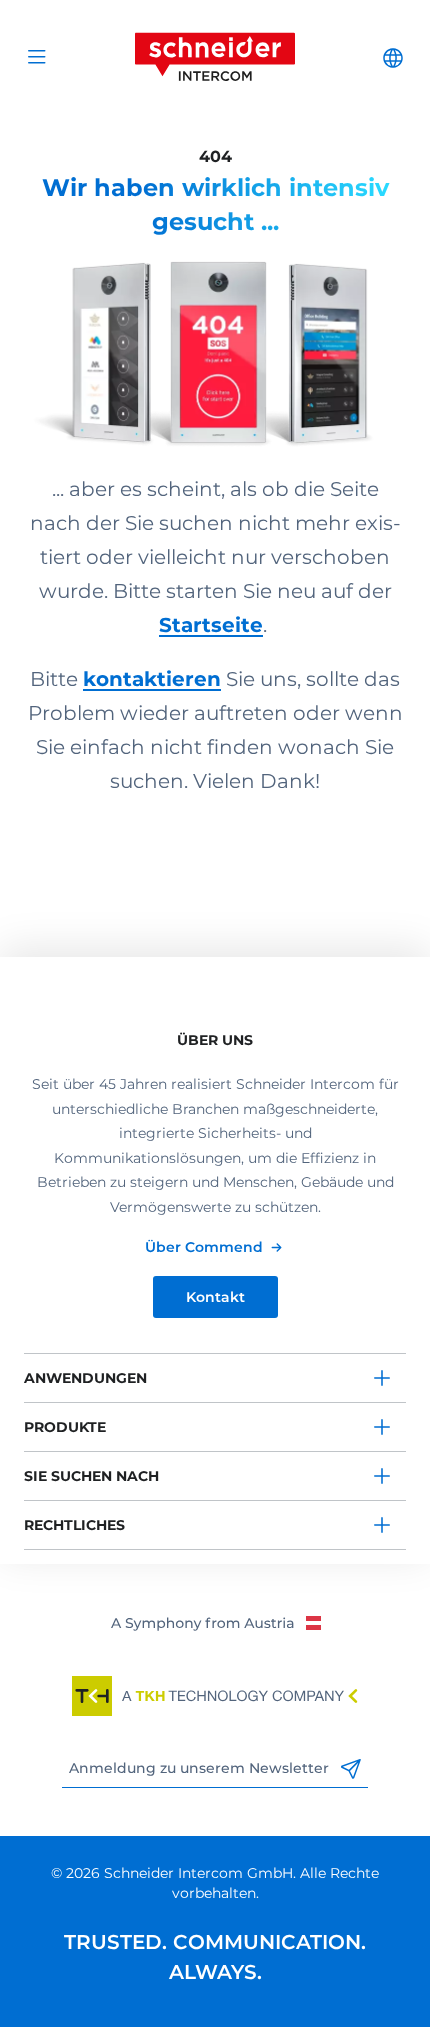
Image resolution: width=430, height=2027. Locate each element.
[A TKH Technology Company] (215, 1696)
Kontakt (215, 1297)
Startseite (211, 625)
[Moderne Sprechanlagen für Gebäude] (215, 343)
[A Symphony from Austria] (215, 1622)
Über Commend (204, 1247)
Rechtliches (74, 1525)
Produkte (65, 1427)
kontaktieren (152, 679)
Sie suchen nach (91, 1476)
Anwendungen (85, 1378)
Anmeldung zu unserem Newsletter (201, 1768)
